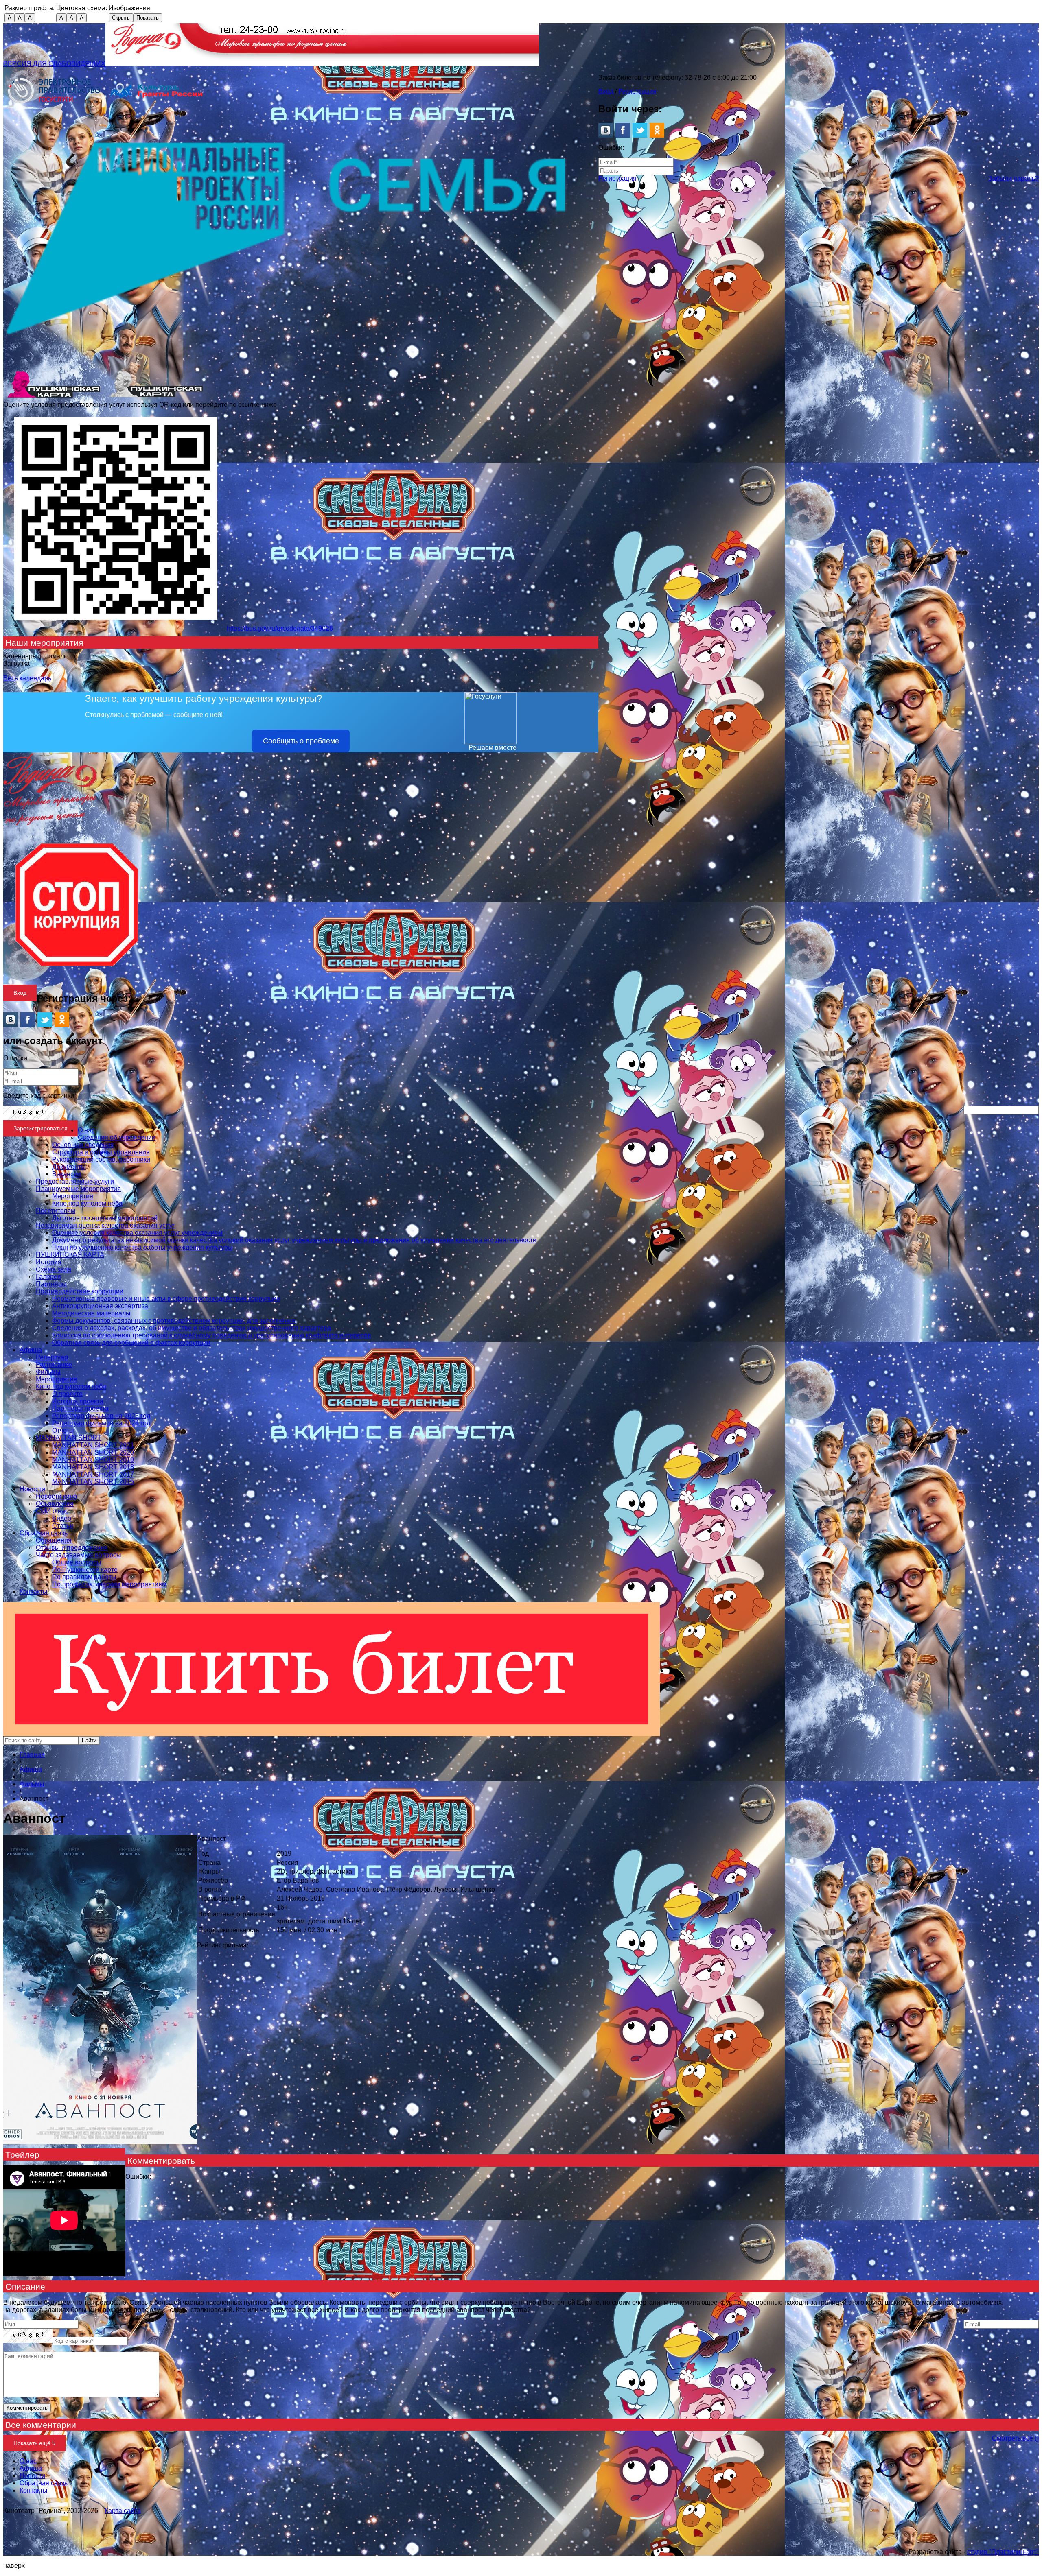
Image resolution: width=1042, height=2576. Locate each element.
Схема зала (54, 1269)
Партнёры (51, 1284)
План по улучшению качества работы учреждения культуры (142, 1247)
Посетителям (56, 1211)
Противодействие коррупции (80, 1291)
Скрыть (121, 18)
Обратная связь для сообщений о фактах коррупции (131, 1343)
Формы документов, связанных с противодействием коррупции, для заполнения (174, 1321)
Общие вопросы (77, 1562)
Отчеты (63, 1430)
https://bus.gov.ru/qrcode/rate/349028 (280, 628)
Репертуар (52, 1357)
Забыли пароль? (1014, 178)
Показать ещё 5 (34, 2443)
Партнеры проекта (80, 1408)
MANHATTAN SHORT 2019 (93, 1460)
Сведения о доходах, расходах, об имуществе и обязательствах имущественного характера (192, 1328)
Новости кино (56, 1496)
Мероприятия (73, 1196)
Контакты (34, 1592)
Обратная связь (44, 1533)
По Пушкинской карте (85, 1570)
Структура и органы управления (101, 1152)
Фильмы (48, 1372)
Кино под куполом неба (87, 1203)
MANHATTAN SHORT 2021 (93, 1445)
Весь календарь (27, 678)
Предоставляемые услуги (75, 1181)
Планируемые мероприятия (78, 1189)
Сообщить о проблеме (301, 741)
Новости (32, 1489)
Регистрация (637, 91)
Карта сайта (123, 2511)
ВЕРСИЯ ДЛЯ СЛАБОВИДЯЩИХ (54, 64)
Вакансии (67, 1174)
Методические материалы (91, 1313)
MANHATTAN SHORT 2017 (93, 1474)
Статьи (63, 1526)
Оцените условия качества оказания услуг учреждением (137, 1233)
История (49, 1262)
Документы (69, 1167)
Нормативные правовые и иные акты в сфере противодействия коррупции (166, 1299)
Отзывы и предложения (72, 1548)
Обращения (54, 1540)
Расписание (54, 1364)
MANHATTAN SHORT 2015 (93, 1482)
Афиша (31, 1350)
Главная (32, 1755)
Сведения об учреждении (117, 1137)
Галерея (48, 1277)
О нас (86, 1130)
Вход (606, 91)
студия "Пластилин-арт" (1003, 2552)
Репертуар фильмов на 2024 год (101, 1423)
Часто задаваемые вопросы (79, 1555)
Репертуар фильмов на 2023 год (101, 1416)
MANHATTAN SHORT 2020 (93, 1452)
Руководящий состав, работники (101, 1159)
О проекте (67, 1394)
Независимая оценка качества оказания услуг (105, 1225)
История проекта (78, 1401)
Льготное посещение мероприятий (105, 1218)
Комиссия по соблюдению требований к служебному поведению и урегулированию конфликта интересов (212, 1335)
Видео (62, 1518)
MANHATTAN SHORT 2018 (93, 1467)
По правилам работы (84, 1577)
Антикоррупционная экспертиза (100, 1306)
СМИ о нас (52, 1511)
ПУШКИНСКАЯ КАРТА (70, 1255)
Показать (148, 18)
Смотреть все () (1015, 2438)
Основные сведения (83, 1145)
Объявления (55, 1504)
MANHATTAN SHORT (69, 1438)
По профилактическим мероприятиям (109, 1584)
